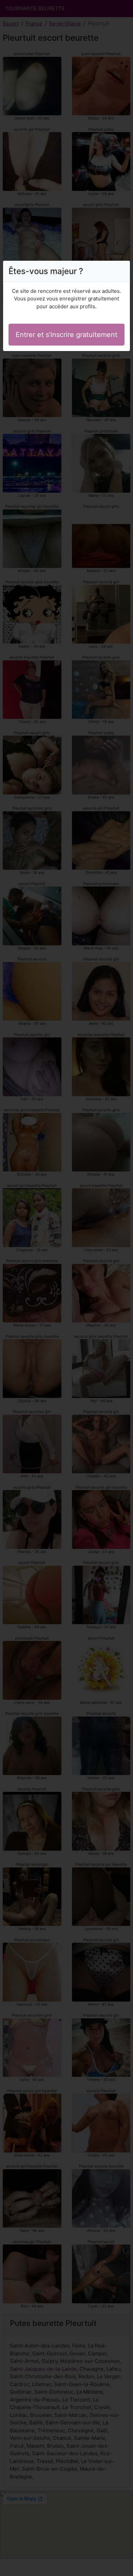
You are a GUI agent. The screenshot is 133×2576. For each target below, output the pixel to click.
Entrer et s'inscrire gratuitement (66, 335)
